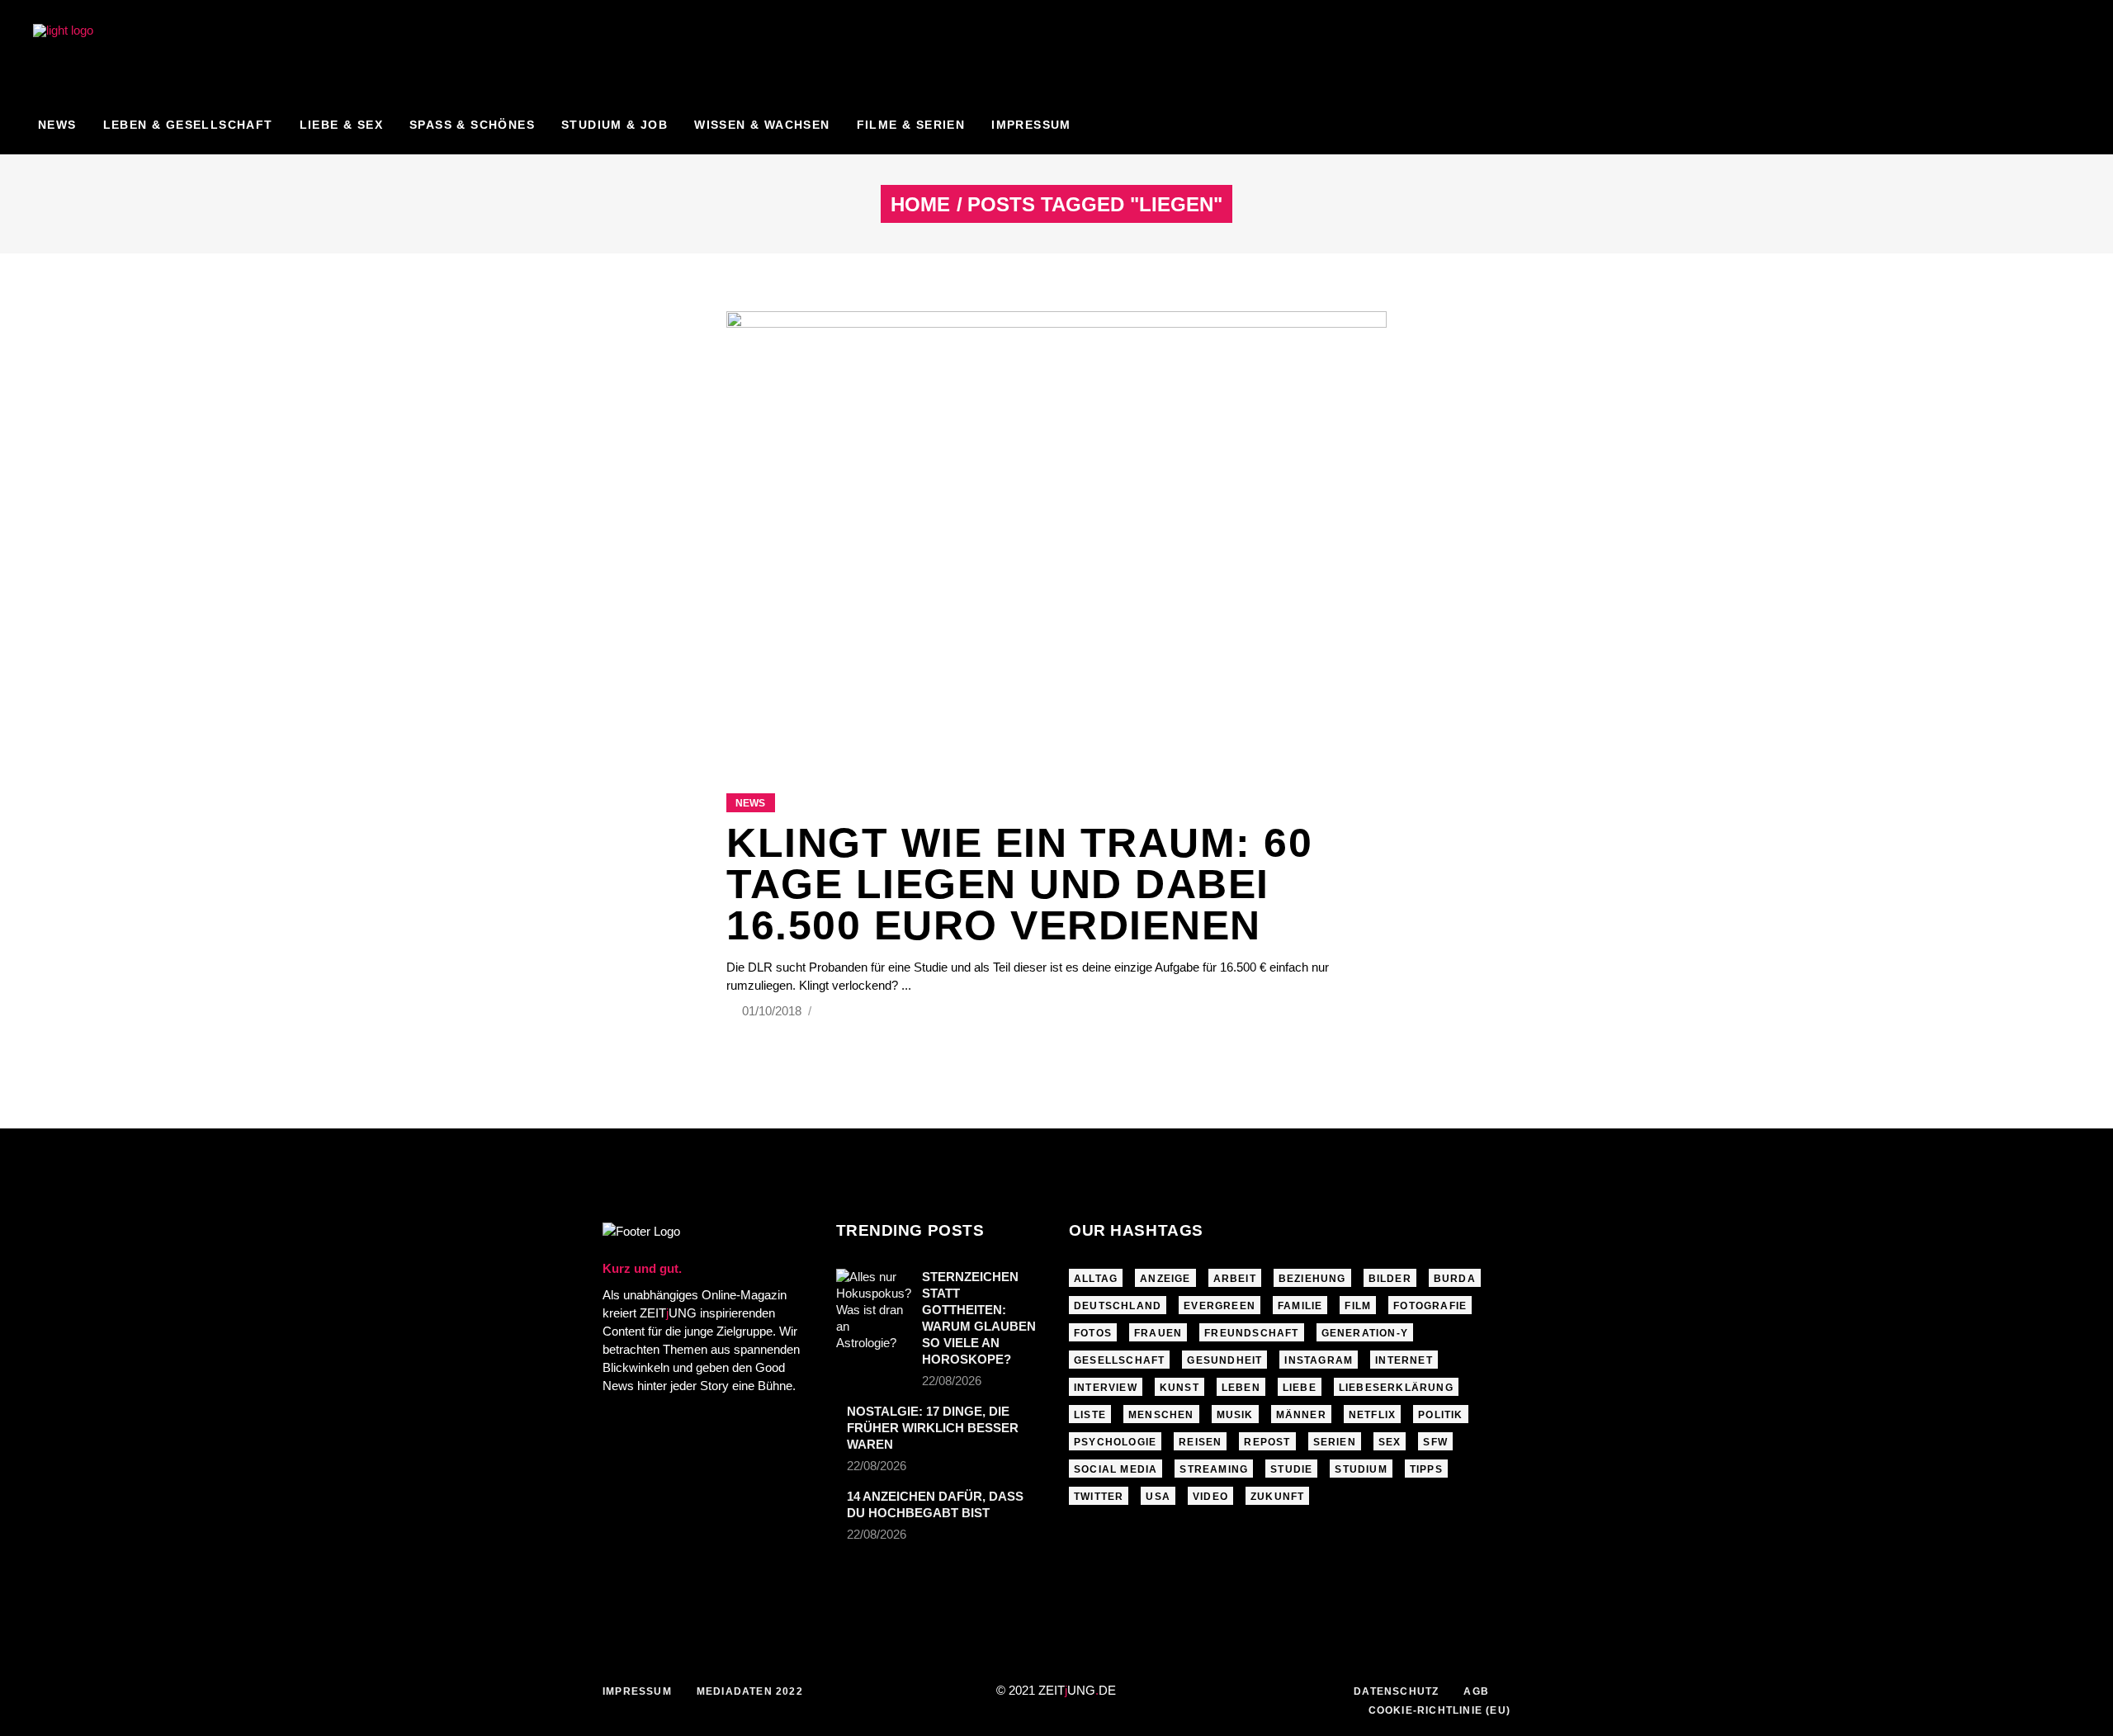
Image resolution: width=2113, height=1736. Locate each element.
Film (1358, 1306)
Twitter (1099, 1497)
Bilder (1390, 1279)
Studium (1361, 1469)
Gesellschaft (1119, 1360)
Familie (1300, 1306)
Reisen (1200, 1442)
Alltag (1096, 1279)
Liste (1090, 1415)
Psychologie (1115, 1442)
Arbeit (1235, 1279)
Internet (1404, 1360)
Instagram (1319, 1360)
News (750, 803)
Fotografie (1430, 1306)
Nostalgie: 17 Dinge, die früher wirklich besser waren (933, 1428)
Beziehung (1312, 1279)
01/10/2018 (773, 1011)
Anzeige (1165, 1279)
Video (1210, 1497)
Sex (1390, 1442)
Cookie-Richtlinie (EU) (1439, 1710)
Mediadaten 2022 (750, 1691)
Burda (1455, 1279)
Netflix (1372, 1415)
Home (920, 205)
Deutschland (1118, 1306)
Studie (1291, 1469)
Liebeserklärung (1396, 1388)
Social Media (1116, 1469)
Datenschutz (1396, 1691)
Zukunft (1277, 1497)
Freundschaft (1251, 1333)
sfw (1435, 1442)
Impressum (637, 1691)
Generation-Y (1365, 1333)
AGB (1476, 1691)
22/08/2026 (952, 1381)
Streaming (1214, 1469)
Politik (1440, 1415)
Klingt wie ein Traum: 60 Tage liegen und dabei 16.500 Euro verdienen (1019, 884)
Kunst (1179, 1388)
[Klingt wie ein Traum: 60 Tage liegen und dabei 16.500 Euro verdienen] (1056, 532)
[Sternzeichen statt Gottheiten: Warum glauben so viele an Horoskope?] (874, 1310)
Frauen (1158, 1333)
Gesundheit (1224, 1360)
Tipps (1426, 1469)
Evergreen (1220, 1306)
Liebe (1300, 1388)
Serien (1335, 1442)
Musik (1235, 1415)
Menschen (1161, 1415)
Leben (1241, 1388)
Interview (1106, 1388)
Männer (1301, 1415)
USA (1158, 1497)
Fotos (1093, 1333)
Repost (1267, 1442)
